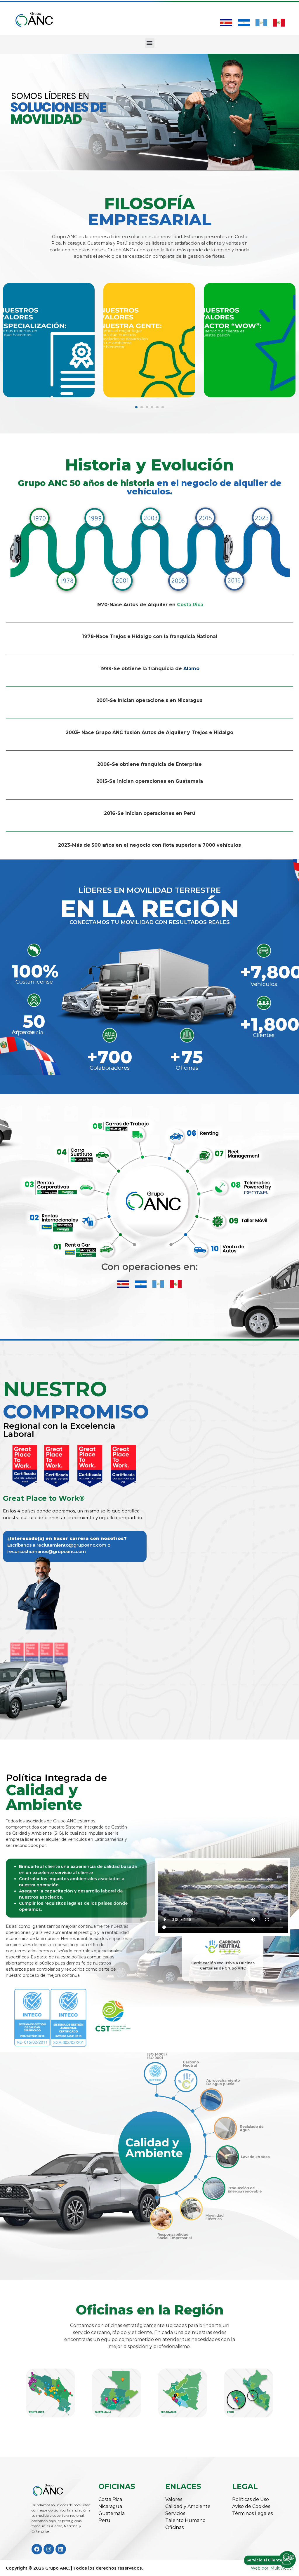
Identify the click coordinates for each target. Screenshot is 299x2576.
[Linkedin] (61, 2549)
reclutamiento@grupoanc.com (71, 1545)
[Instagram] (49, 2549)
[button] (150, 43)
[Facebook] (37, 2549)
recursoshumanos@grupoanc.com (47, 1551)
